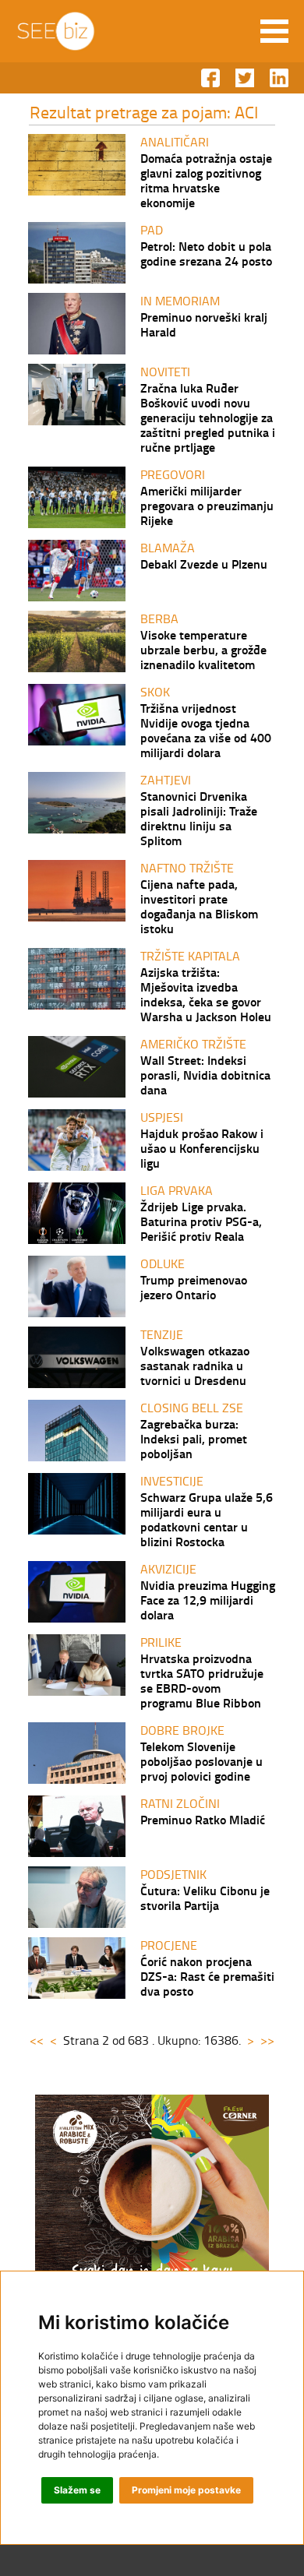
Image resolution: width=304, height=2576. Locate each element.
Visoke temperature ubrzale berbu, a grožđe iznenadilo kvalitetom (203, 649)
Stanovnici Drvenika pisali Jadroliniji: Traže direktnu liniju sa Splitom (199, 818)
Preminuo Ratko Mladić (203, 1819)
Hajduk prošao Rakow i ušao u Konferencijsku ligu (202, 1148)
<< (37, 2040)
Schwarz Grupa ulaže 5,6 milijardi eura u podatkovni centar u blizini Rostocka (207, 1519)
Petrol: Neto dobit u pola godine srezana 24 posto (206, 253)
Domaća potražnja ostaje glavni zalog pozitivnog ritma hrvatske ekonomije (206, 180)
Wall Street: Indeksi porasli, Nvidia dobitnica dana (205, 1075)
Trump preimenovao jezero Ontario (194, 1287)
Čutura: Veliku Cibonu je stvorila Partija (205, 1898)
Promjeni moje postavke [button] (186, 2490)
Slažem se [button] (77, 2490)
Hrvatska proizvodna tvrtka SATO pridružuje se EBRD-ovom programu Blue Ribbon (202, 1680)
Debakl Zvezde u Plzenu (204, 564)
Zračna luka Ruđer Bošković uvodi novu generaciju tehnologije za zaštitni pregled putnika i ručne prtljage (208, 417)
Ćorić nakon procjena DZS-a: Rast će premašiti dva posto (207, 1976)
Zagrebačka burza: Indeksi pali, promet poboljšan (194, 1438)
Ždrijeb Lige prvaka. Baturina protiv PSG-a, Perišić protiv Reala (201, 1221)
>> (267, 2040)
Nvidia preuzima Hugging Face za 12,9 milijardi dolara (208, 1600)
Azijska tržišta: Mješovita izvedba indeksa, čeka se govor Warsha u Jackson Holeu (206, 994)
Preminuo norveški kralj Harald (204, 324)
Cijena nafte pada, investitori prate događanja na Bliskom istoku (199, 906)
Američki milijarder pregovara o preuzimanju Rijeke (207, 505)
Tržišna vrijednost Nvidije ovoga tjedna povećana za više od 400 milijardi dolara (206, 730)
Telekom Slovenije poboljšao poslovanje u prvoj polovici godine (201, 1761)
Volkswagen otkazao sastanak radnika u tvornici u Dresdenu (195, 1365)
